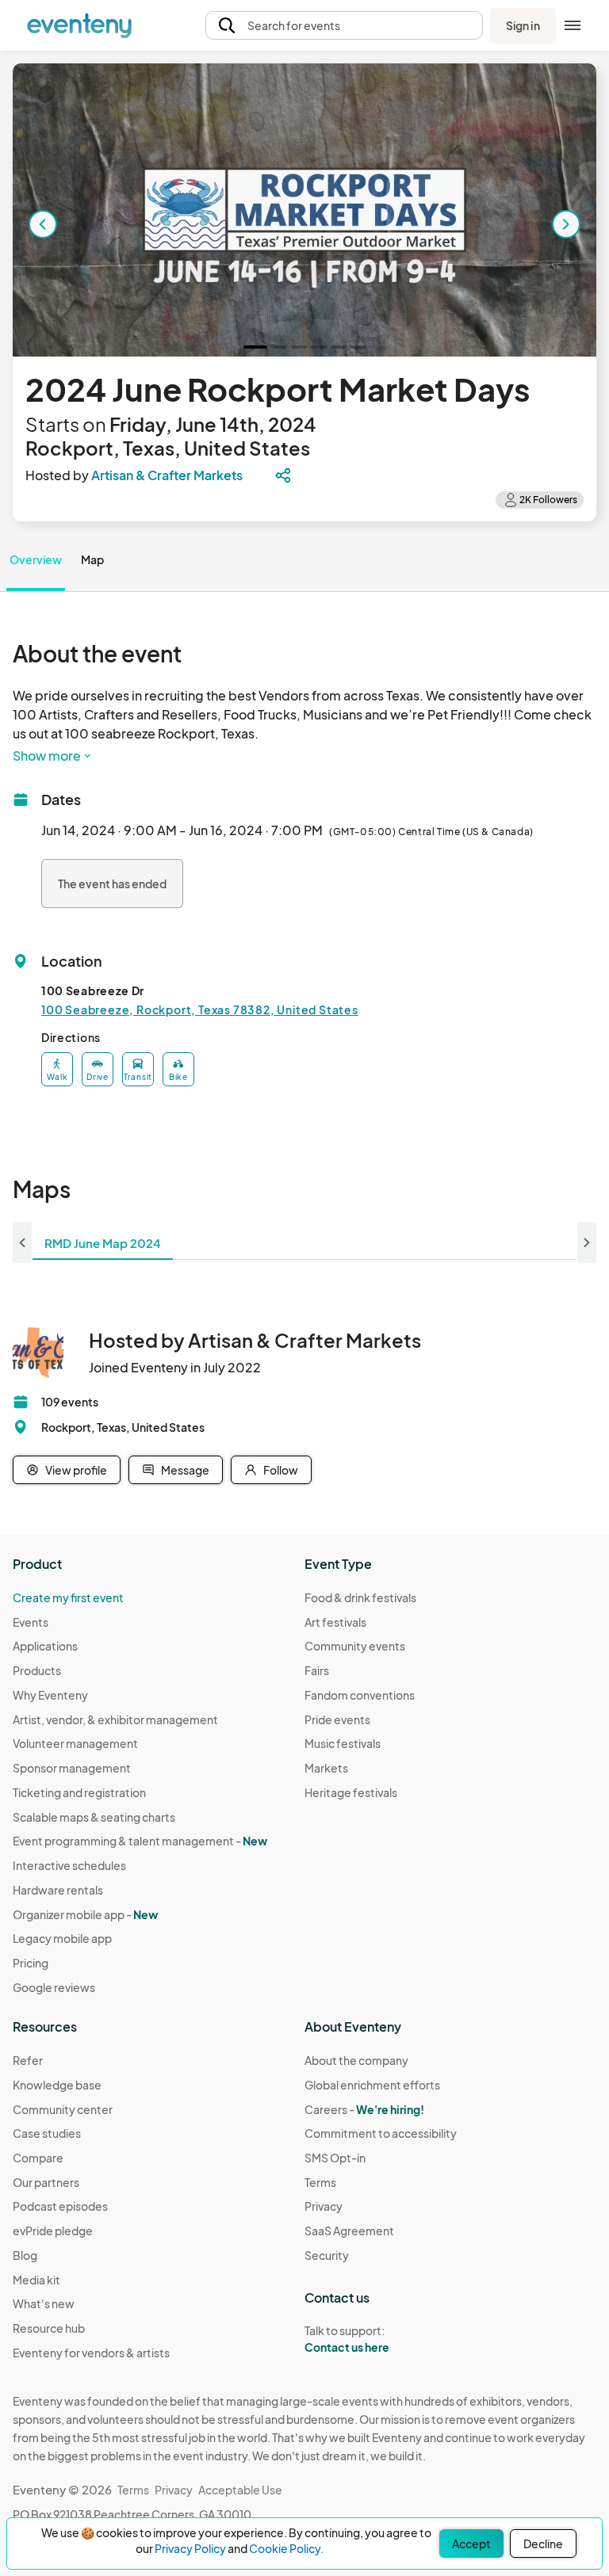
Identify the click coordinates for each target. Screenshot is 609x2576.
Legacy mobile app (62, 1938)
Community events (355, 1646)
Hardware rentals (58, 1890)
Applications (45, 1646)
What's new (44, 2303)
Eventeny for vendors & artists (91, 2353)
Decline (543, 2544)
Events (31, 1622)
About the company (356, 2060)
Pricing (31, 1963)
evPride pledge (53, 2231)
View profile (76, 1470)
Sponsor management (72, 1768)
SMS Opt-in (335, 2158)
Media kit (36, 2280)
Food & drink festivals (360, 1597)
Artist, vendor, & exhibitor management (115, 1719)
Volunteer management (75, 1743)
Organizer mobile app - (85, 1914)
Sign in (523, 25)
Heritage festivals (351, 1792)
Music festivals (343, 1743)
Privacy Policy (190, 2548)
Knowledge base (57, 2085)
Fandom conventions (360, 1695)
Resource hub (49, 2328)
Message (185, 1470)
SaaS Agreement (349, 2231)
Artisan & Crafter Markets (167, 475)
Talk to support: (347, 2339)
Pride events (337, 1719)
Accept (471, 2544)
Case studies (47, 2133)
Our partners (46, 2182)
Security (327, 2255)
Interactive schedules (69, 1865)
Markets (326, 1768)
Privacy (324, 2206)
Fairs (317, 1670)
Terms (320, 2182)
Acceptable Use (240, 2490)
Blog (25, 2255)
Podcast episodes (60, 2206)
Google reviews (54, 1987)
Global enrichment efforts (372, 2085)
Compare (38, 2158)
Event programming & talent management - (140, 1841)
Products (37, 1670)
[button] (344, 26)
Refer (28, 2060)
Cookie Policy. (286, 2548)
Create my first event (68, 1597)
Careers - (364, 2109)
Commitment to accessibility (381, 2133)
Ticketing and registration (79, 1792)
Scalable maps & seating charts (94, 1817)
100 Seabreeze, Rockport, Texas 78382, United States (200, 1009)
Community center (63, 2109)
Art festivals (335, 1622)
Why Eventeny (50, 1695)
